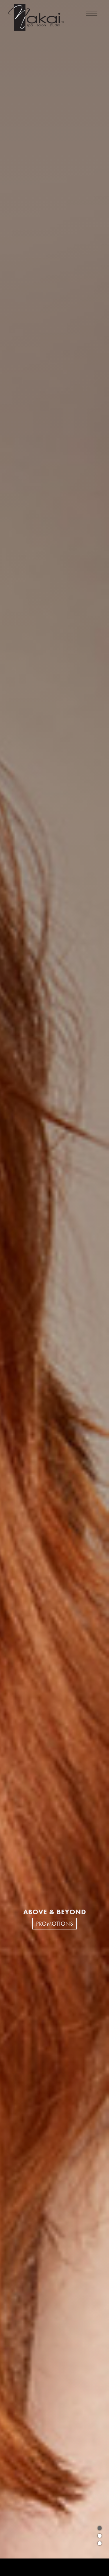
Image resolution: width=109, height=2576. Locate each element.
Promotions (54, 1924)
